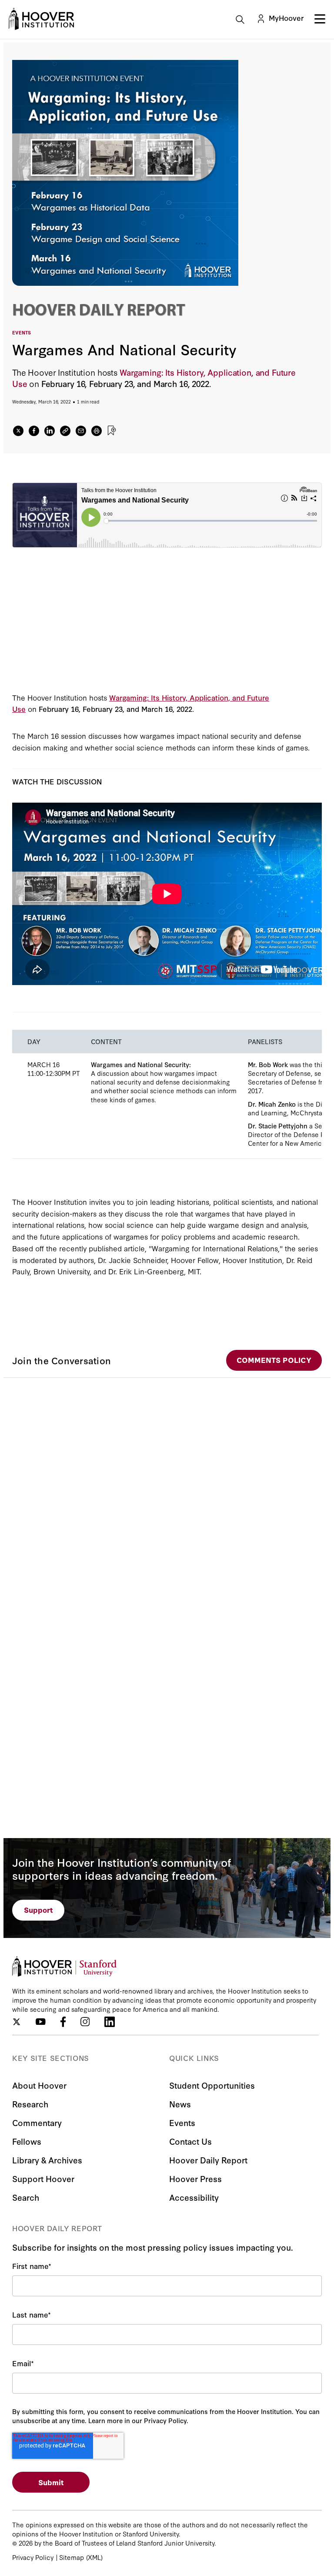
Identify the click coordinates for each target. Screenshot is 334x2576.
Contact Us (190, 2141)
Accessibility (194, 2197)
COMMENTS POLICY (274, 1360)
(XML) (94, 2557)
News (180, 2104)
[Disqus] (167, 1486)
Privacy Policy (33, 2557)
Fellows (27, 2141)
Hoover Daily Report (208, 2160)
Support (38, 1910)
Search (26, 2197)
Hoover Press (195, 2178)
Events (182, 2122)
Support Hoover (43, 2178)
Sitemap (72, 2557)
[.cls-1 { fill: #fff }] (65, 431)
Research (30, 2104)
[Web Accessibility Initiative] (41, 19)
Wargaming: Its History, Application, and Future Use (154, 378)
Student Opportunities (212, 2085)
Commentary (37, 2122)
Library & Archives (47, 2160)
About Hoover (39, 2085)
